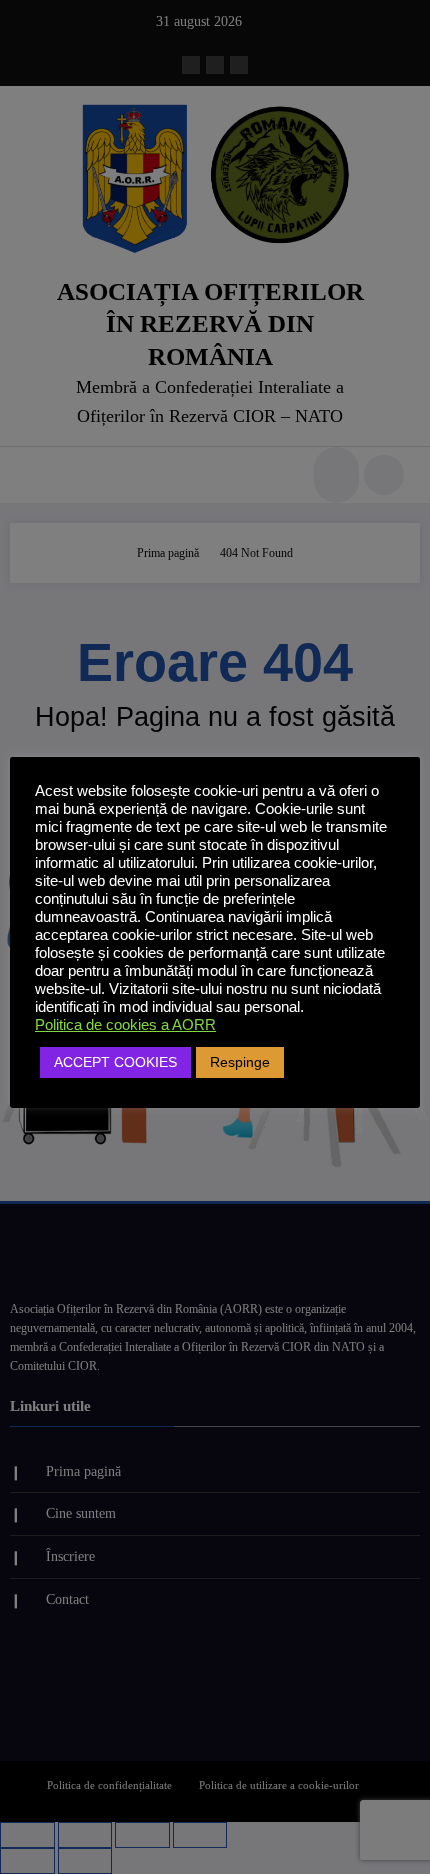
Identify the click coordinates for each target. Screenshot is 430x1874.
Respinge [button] (240, 1062)
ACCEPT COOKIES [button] (115, 1062)
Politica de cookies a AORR (125, 1025)
